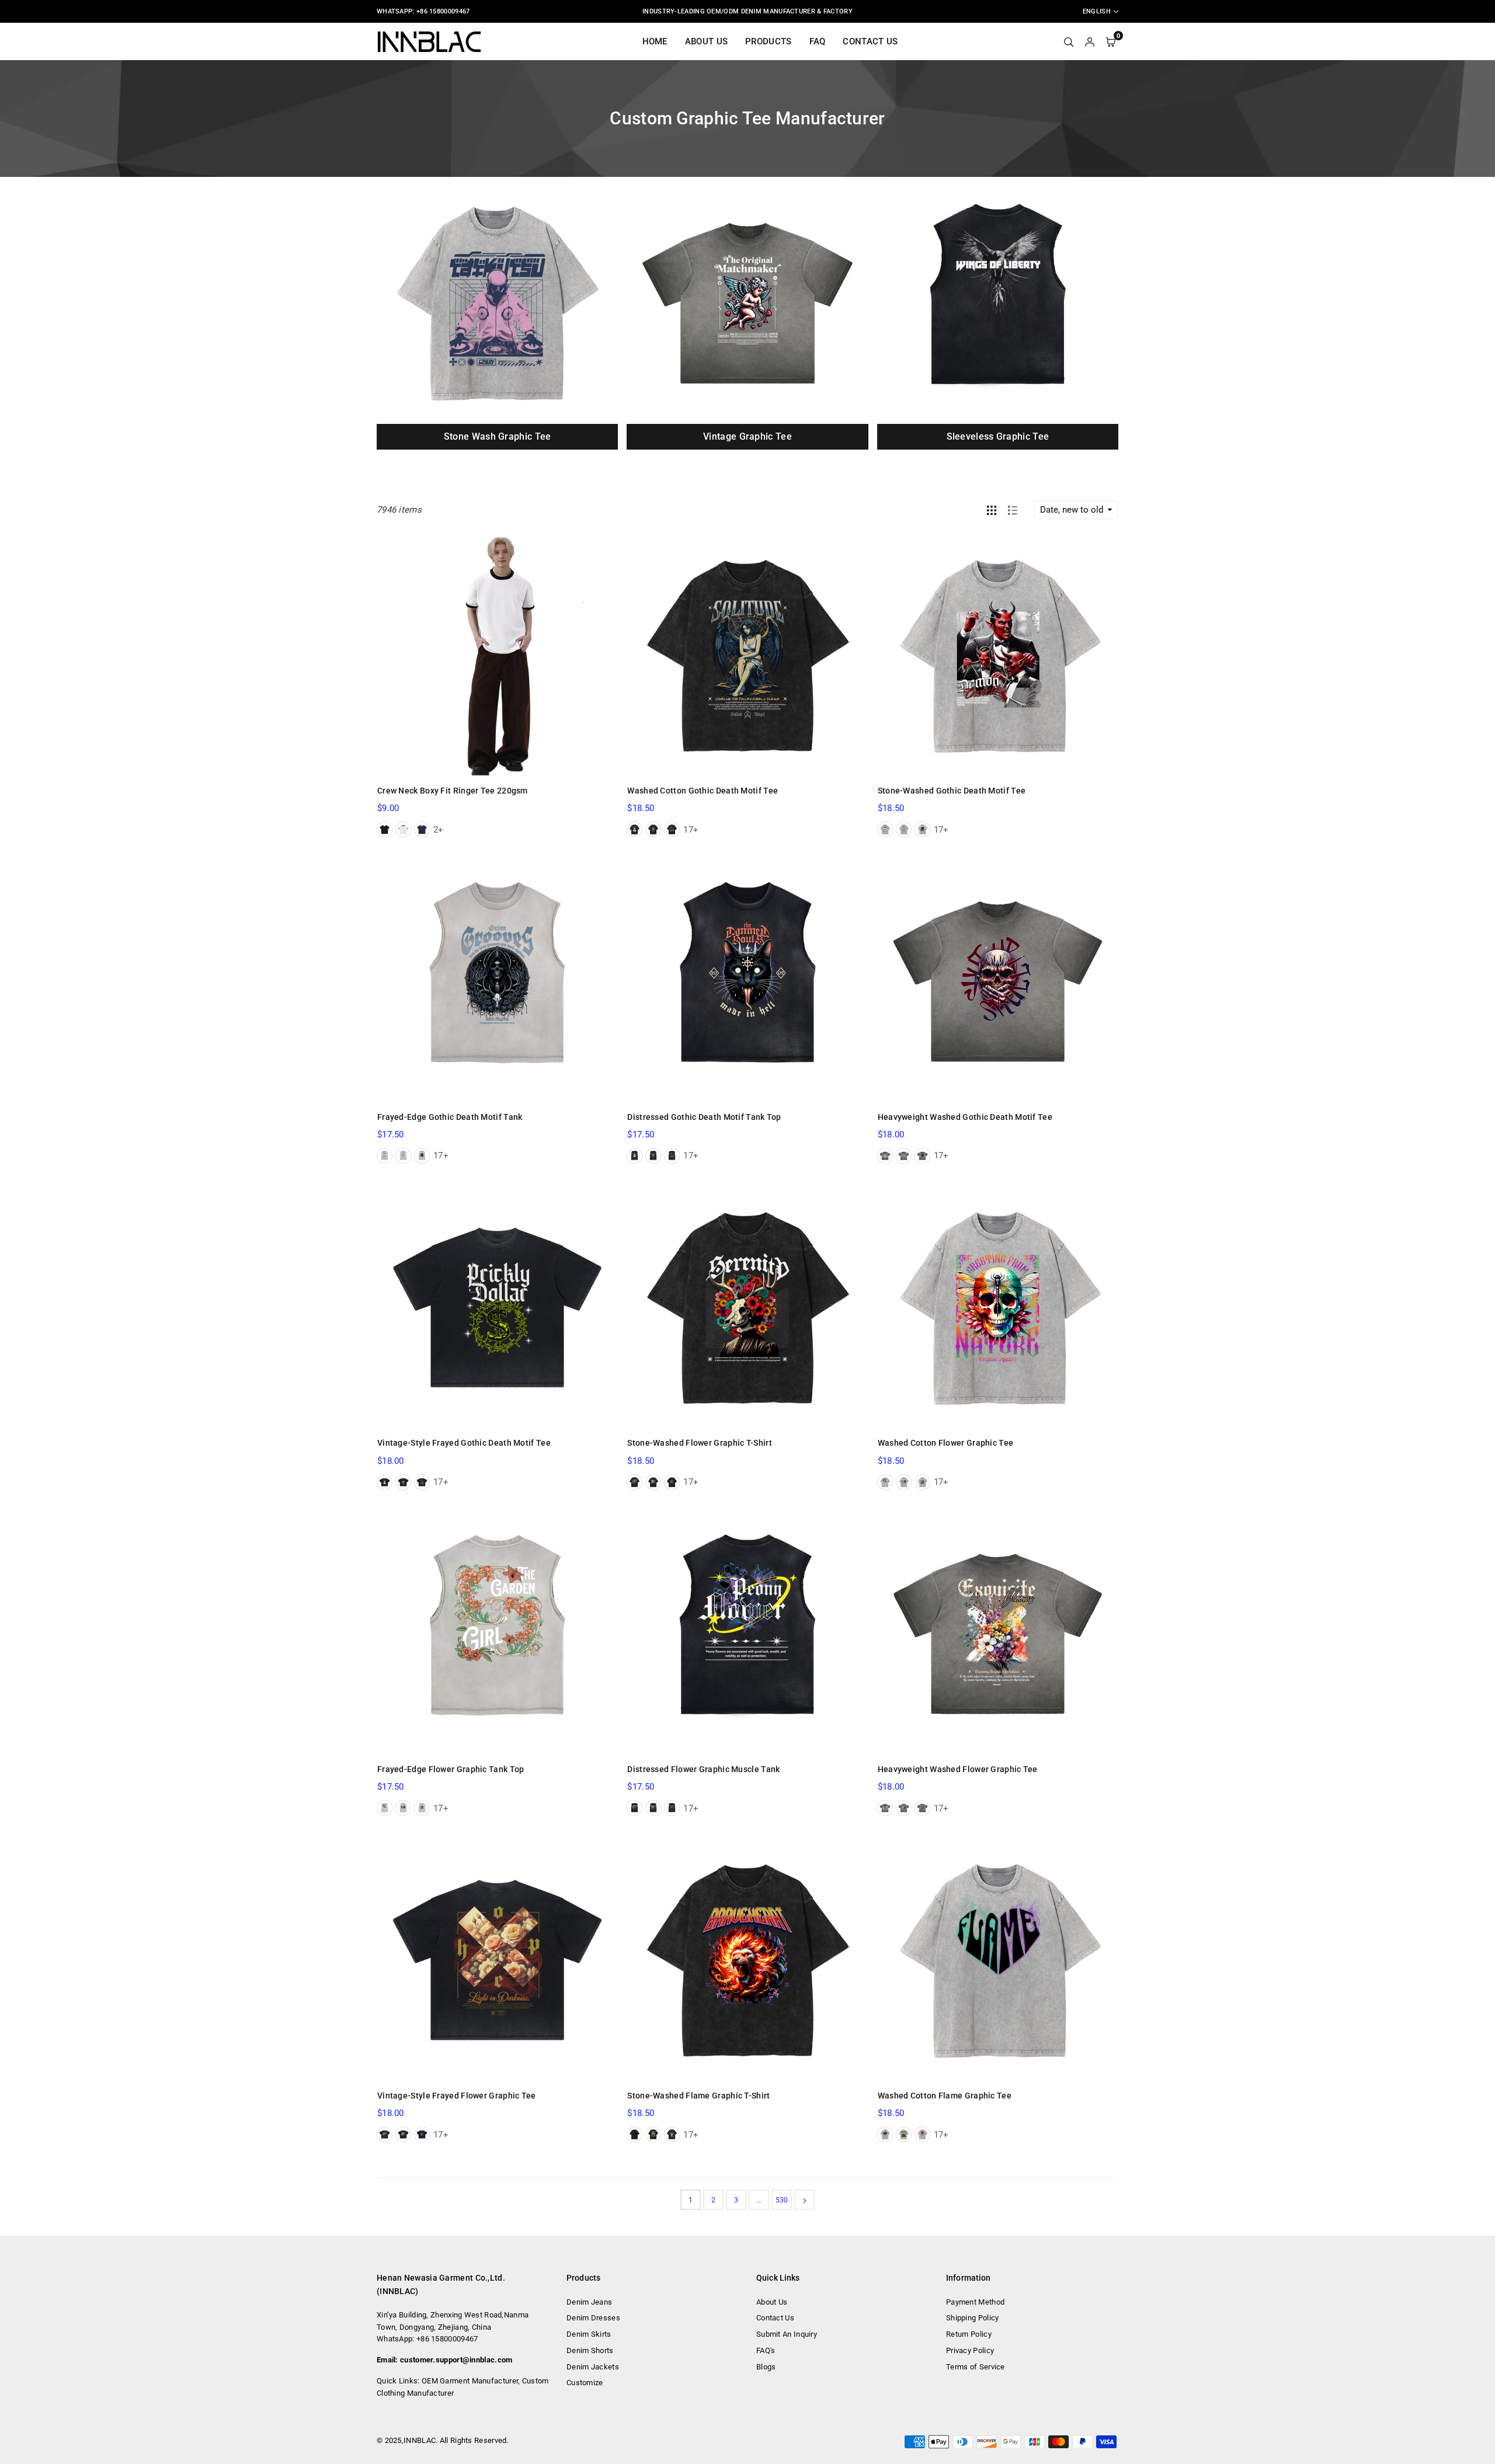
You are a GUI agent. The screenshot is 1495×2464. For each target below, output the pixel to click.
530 (782, 2200)
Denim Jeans (589, 2302)
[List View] (1013, 510)
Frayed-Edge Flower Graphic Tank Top (451, 1769)
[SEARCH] (1069, 41)
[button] (1128, 321)
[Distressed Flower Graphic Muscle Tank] (747, 1634)
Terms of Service (976, 2367)
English (1097, 11)
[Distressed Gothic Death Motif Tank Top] (747, 981)
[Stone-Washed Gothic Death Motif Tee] (998, 655)
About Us (706, 41)
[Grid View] (992, 510)
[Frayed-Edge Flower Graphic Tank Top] (497, 1634)
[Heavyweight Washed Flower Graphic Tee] (998, 1634)
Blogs (766, 2367)
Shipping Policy (973, 2318)
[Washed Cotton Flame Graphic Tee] (998, 1960)
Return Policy (969, 2334)
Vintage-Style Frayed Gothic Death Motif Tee (464, 1443)
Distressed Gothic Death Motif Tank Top (704, 1117)
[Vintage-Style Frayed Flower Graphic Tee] (497, 1960)
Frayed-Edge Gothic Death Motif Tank (450, 1117)
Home (655, 41)
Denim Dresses (593, 2318)
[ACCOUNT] (1090, 41)
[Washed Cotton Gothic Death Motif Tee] (747, 655)
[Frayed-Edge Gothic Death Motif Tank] (497, 981)
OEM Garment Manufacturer (470, 2381)
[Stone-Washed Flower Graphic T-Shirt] (747, 1308)
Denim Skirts (589, 2334)
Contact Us (870, 41)
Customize (585, 2383)
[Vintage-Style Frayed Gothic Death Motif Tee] (497, 1308)
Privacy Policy (970, 2350)
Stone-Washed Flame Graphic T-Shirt (698, 2096)
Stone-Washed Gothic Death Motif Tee (952, 791)
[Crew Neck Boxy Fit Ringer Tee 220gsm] (497, 655)
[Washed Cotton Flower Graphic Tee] (998, 1308)
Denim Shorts (590, 2350)
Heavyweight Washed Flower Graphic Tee (958, 1769)
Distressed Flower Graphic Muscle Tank (703, 1769)
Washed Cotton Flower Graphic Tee (946, 1443)
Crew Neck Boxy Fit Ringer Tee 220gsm (453, 791)
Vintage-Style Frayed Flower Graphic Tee (457, 2096)
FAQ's (766, 2350)
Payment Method (975, 2302)
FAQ (818, 41)
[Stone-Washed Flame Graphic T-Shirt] (747, 1960)
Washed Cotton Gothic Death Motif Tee (703, 791)
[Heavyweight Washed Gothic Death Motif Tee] (998, 981)
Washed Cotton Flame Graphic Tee (945, 2096)
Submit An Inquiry (787, 2334)
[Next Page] (804, 2200)
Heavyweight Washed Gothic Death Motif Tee (965, 1117)
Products (768, 41)
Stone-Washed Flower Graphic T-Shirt (700, 1443)
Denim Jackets (593, 2367)
